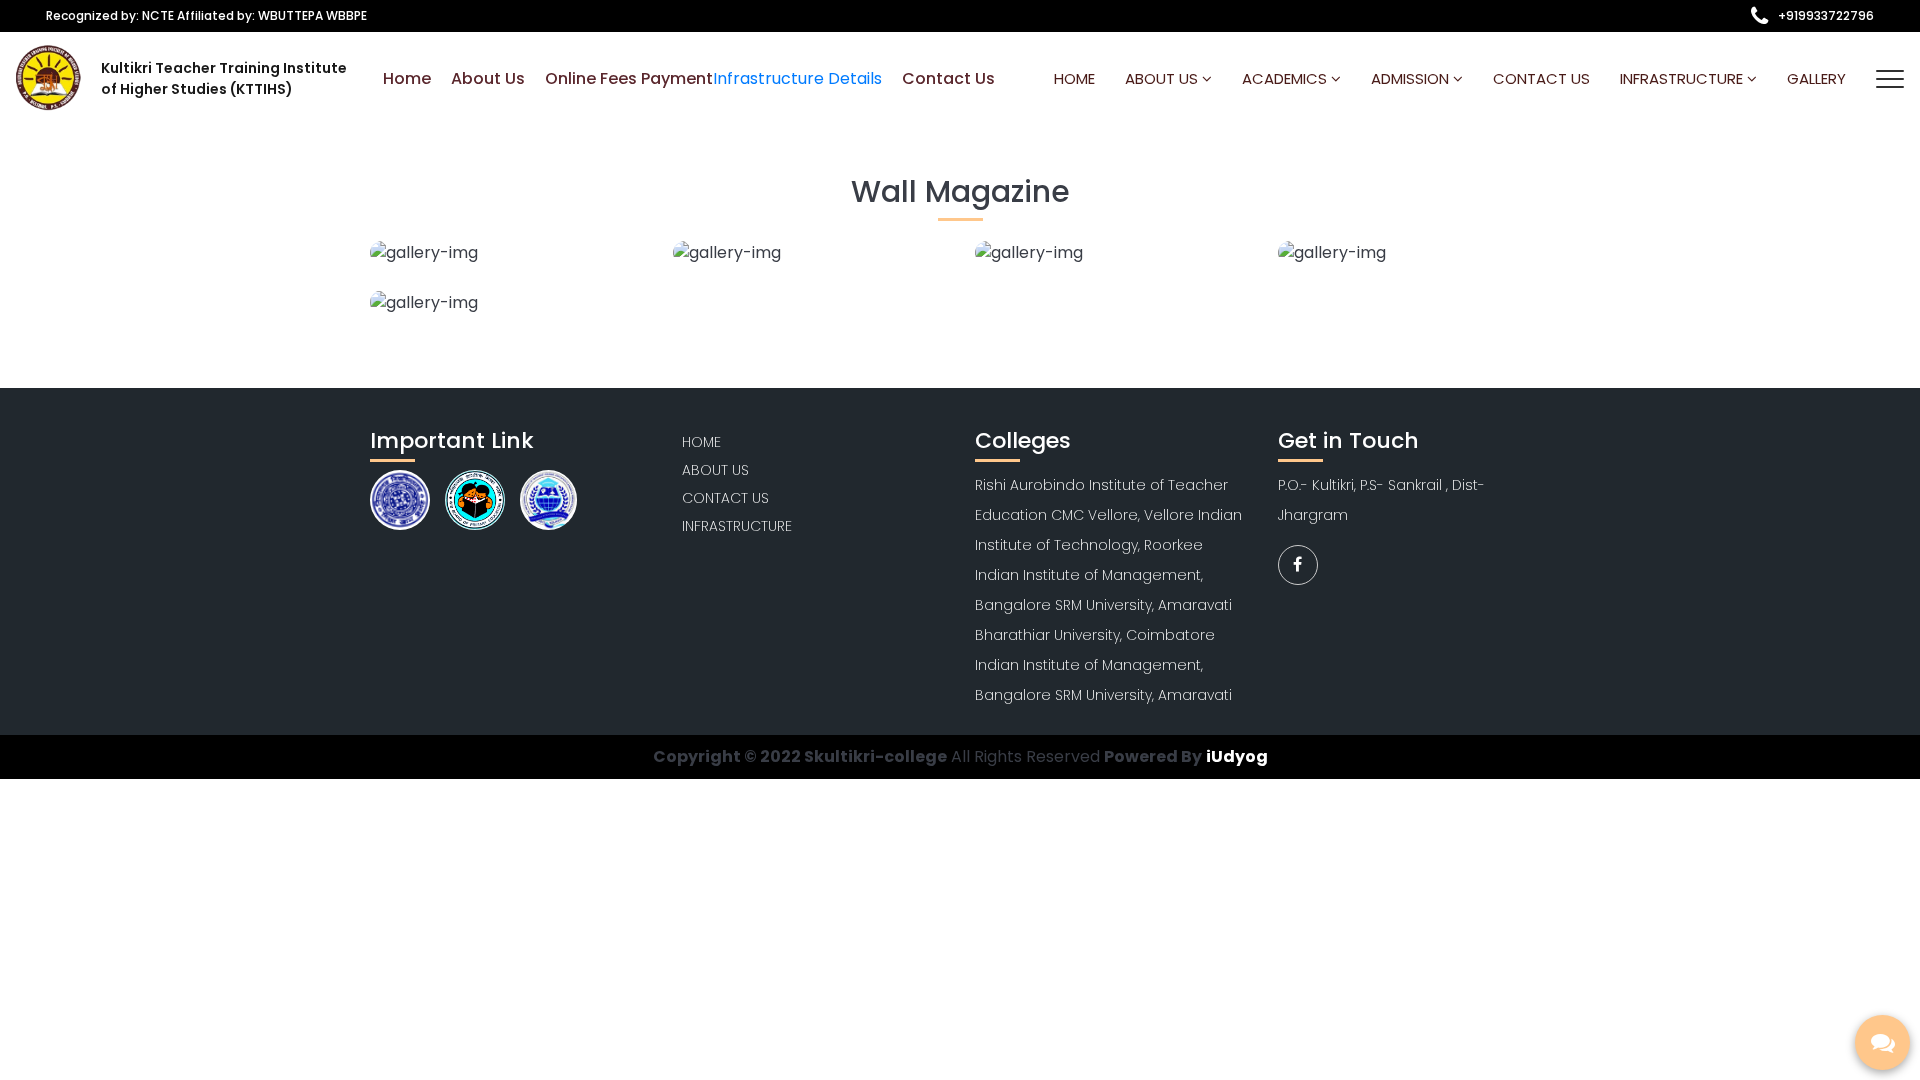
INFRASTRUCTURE (737, 526)
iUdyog (1237, 756)
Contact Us (948, 78)
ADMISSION (1412, 78)
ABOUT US (1163, 78)
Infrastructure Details (797, 78)
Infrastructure (1683, 78)
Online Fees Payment (629, 78)
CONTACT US (1541, 78)
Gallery (1816, 78)
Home (407, 78)
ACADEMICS (1286, 78)
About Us (488, 78)
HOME (1074, 78)
